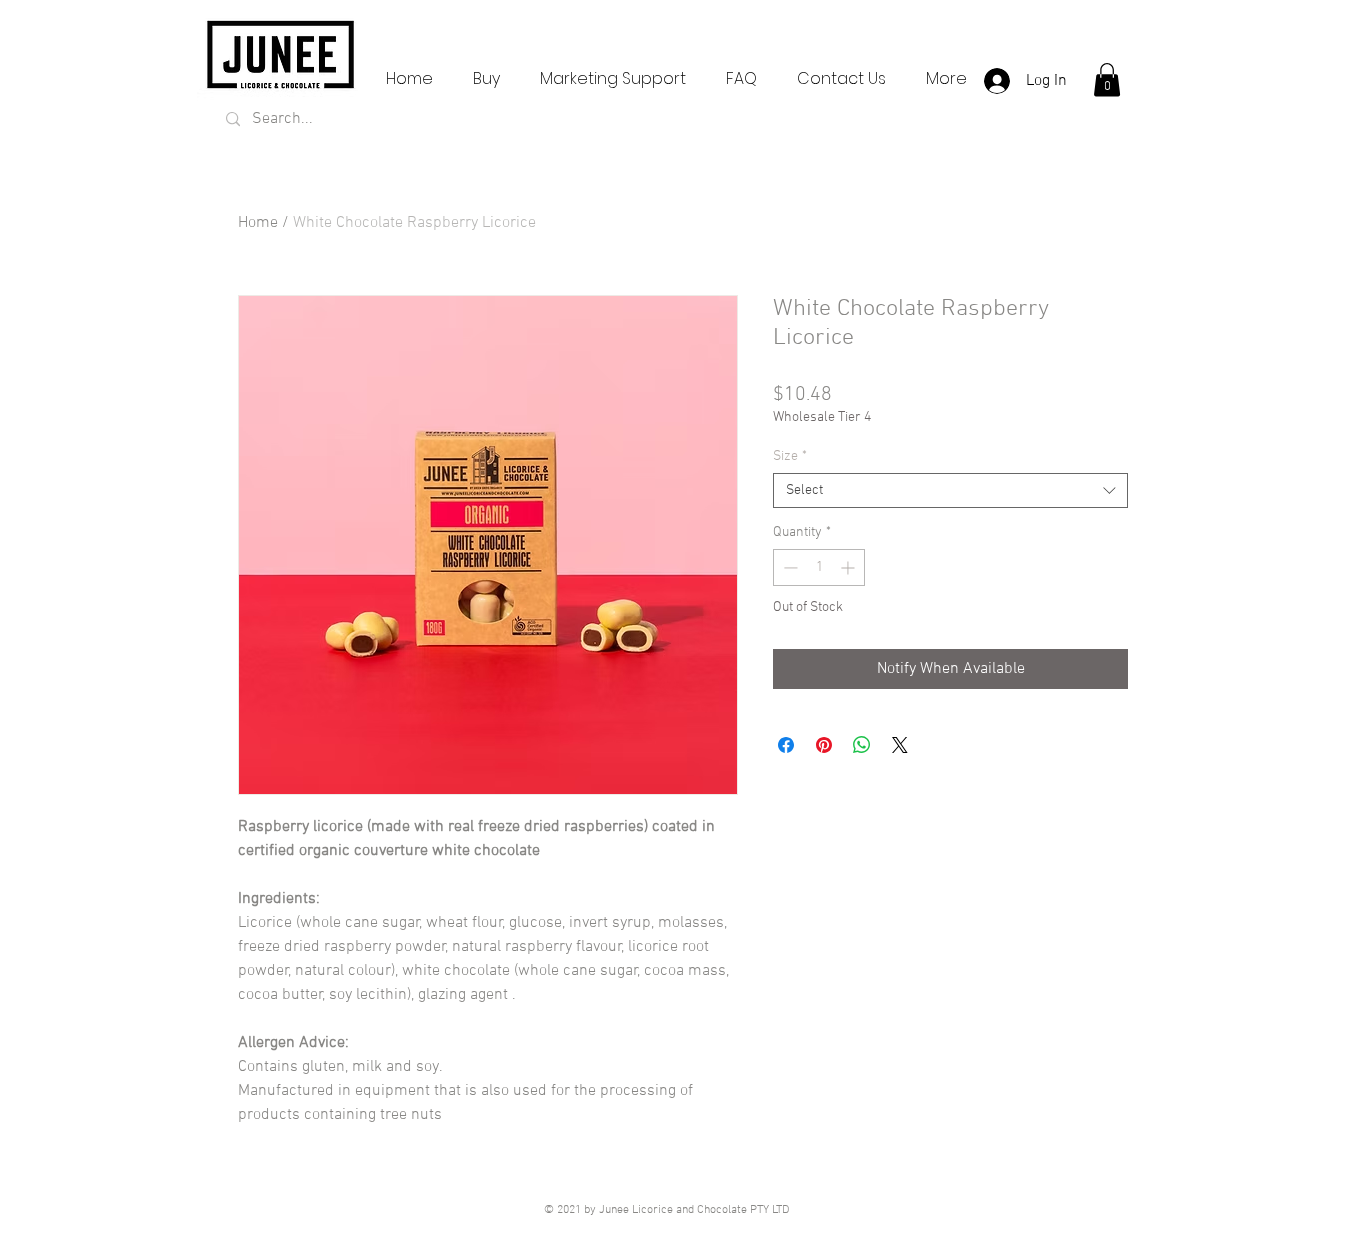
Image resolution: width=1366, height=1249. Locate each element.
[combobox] (950, 490)
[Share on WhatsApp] (862, 745)
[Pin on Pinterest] (824, 745)
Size (790, 456)
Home (258, 223)
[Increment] (849, 567)
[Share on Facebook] (786, 745)
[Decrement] (788, 567)
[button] (1107, 79)
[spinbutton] (819, 567)
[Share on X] (900, 745)
